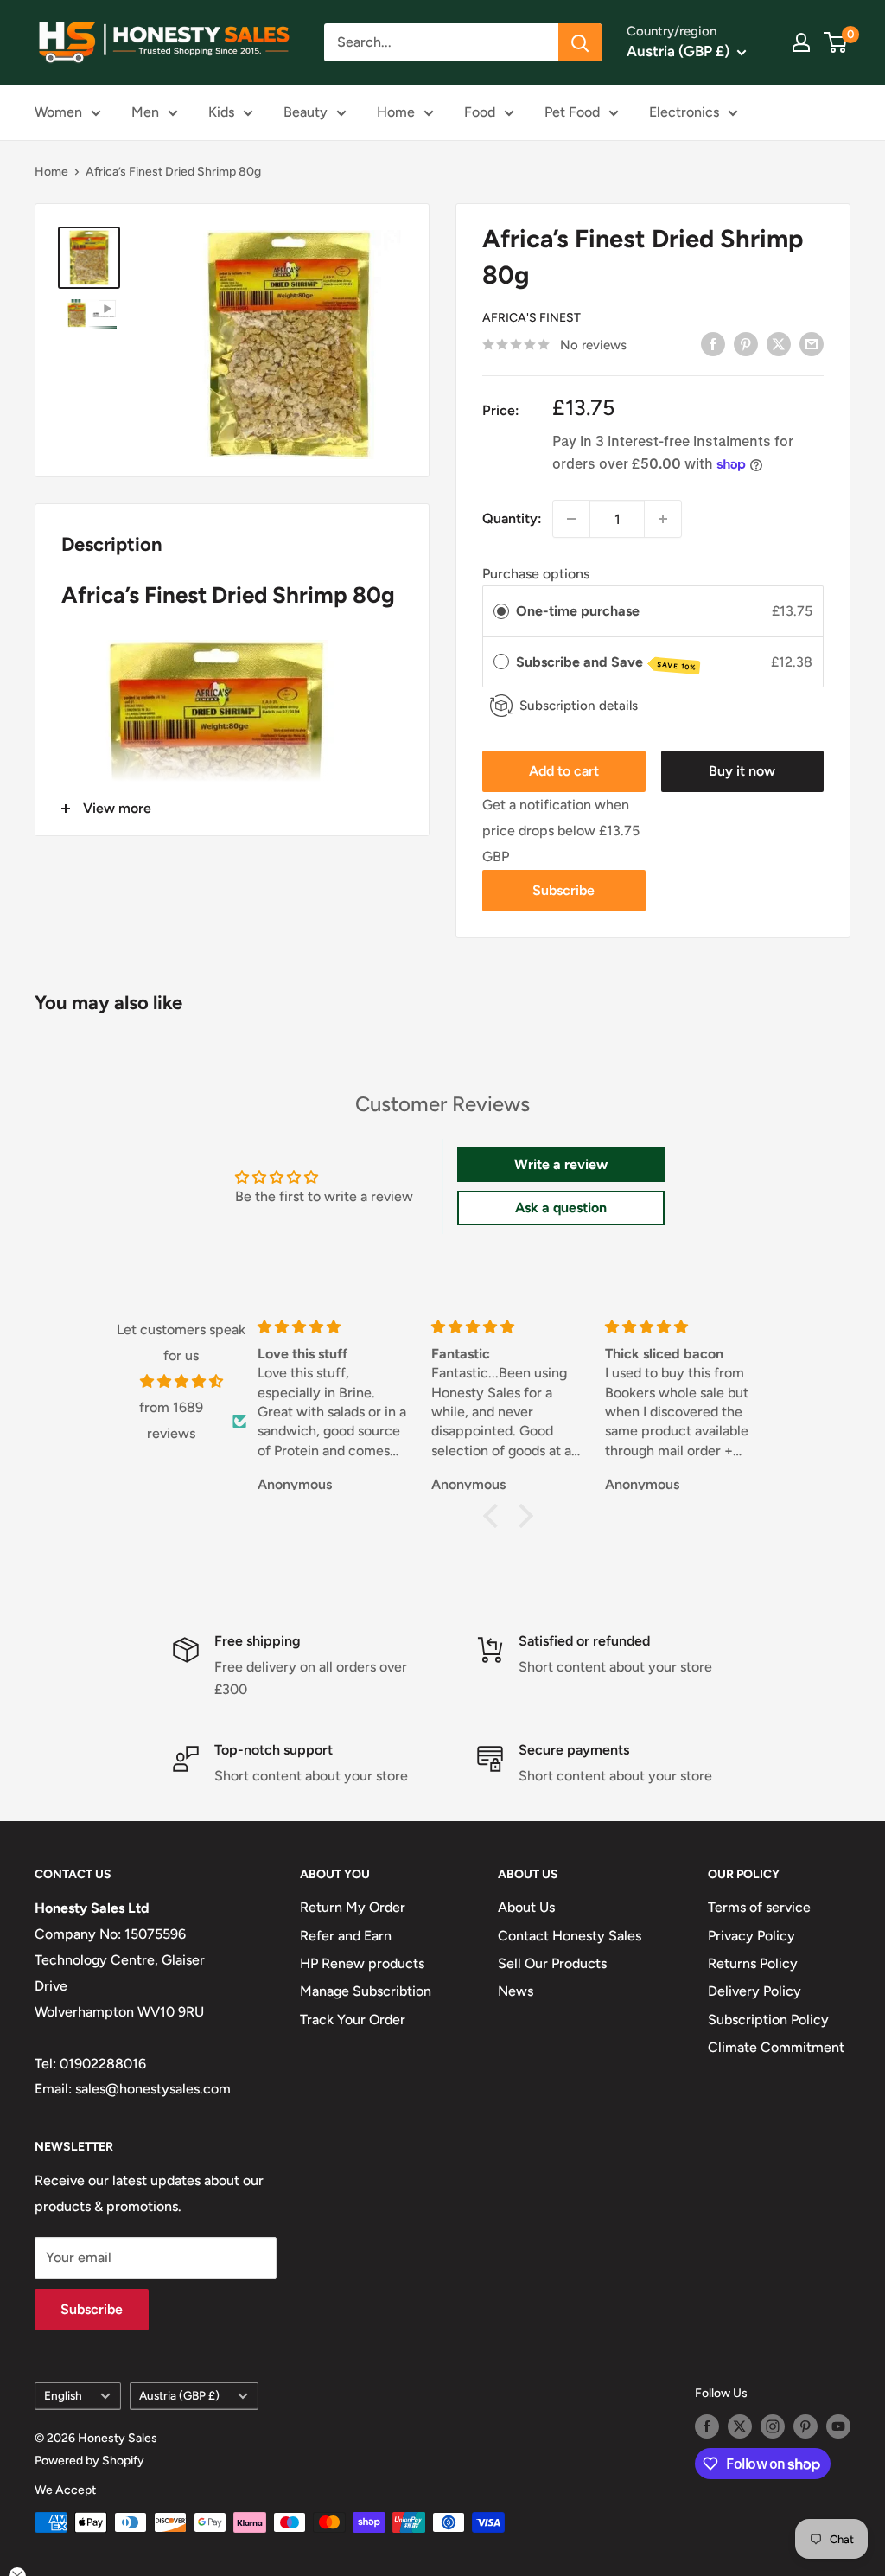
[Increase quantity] (663, 519)
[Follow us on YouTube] (838, 2426)
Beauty (306, 112)
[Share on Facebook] (713, 343)
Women (58, 112)
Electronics (684, 112)
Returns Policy (753, 1963)
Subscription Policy (768, 2020)
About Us (526, 1907)
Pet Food (572, 112)
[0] (836, 42)
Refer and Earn (346, 1936)
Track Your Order (353, 2020)
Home (396, 112)
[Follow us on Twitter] (740, 2426)
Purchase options (536, 574)
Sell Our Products (552, 1963)
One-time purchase (578, 611)
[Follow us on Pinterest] (805, 2426)
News (516, 1991)
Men (145, 112)
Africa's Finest (532, 318)
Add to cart (564, 771)
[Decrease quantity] (571, 519)
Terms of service (759, 1907)
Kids (221, 112)
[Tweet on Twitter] (779, 343)
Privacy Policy (751, 1936)
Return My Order (353, 1907)
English (63, 2395)
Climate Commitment (776, 2047)
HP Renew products (362, 1963)
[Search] (580, 42)
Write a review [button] (561, 1164)
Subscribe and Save (606, 663)
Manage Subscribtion (366, 1991)
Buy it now (742, 771)
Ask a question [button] (561, 1208)
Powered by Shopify (89, 2461)
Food (480, 112)
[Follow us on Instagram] (773, 2426)
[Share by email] (812, 343)
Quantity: (512, 518)
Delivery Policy (754, 1991)
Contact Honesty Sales (570, 1936)
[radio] (501, 611)
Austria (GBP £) (179, 2395)
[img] (181, 1382)
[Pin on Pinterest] (746, 343)
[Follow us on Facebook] (707, 2426)
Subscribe (563, 890)
